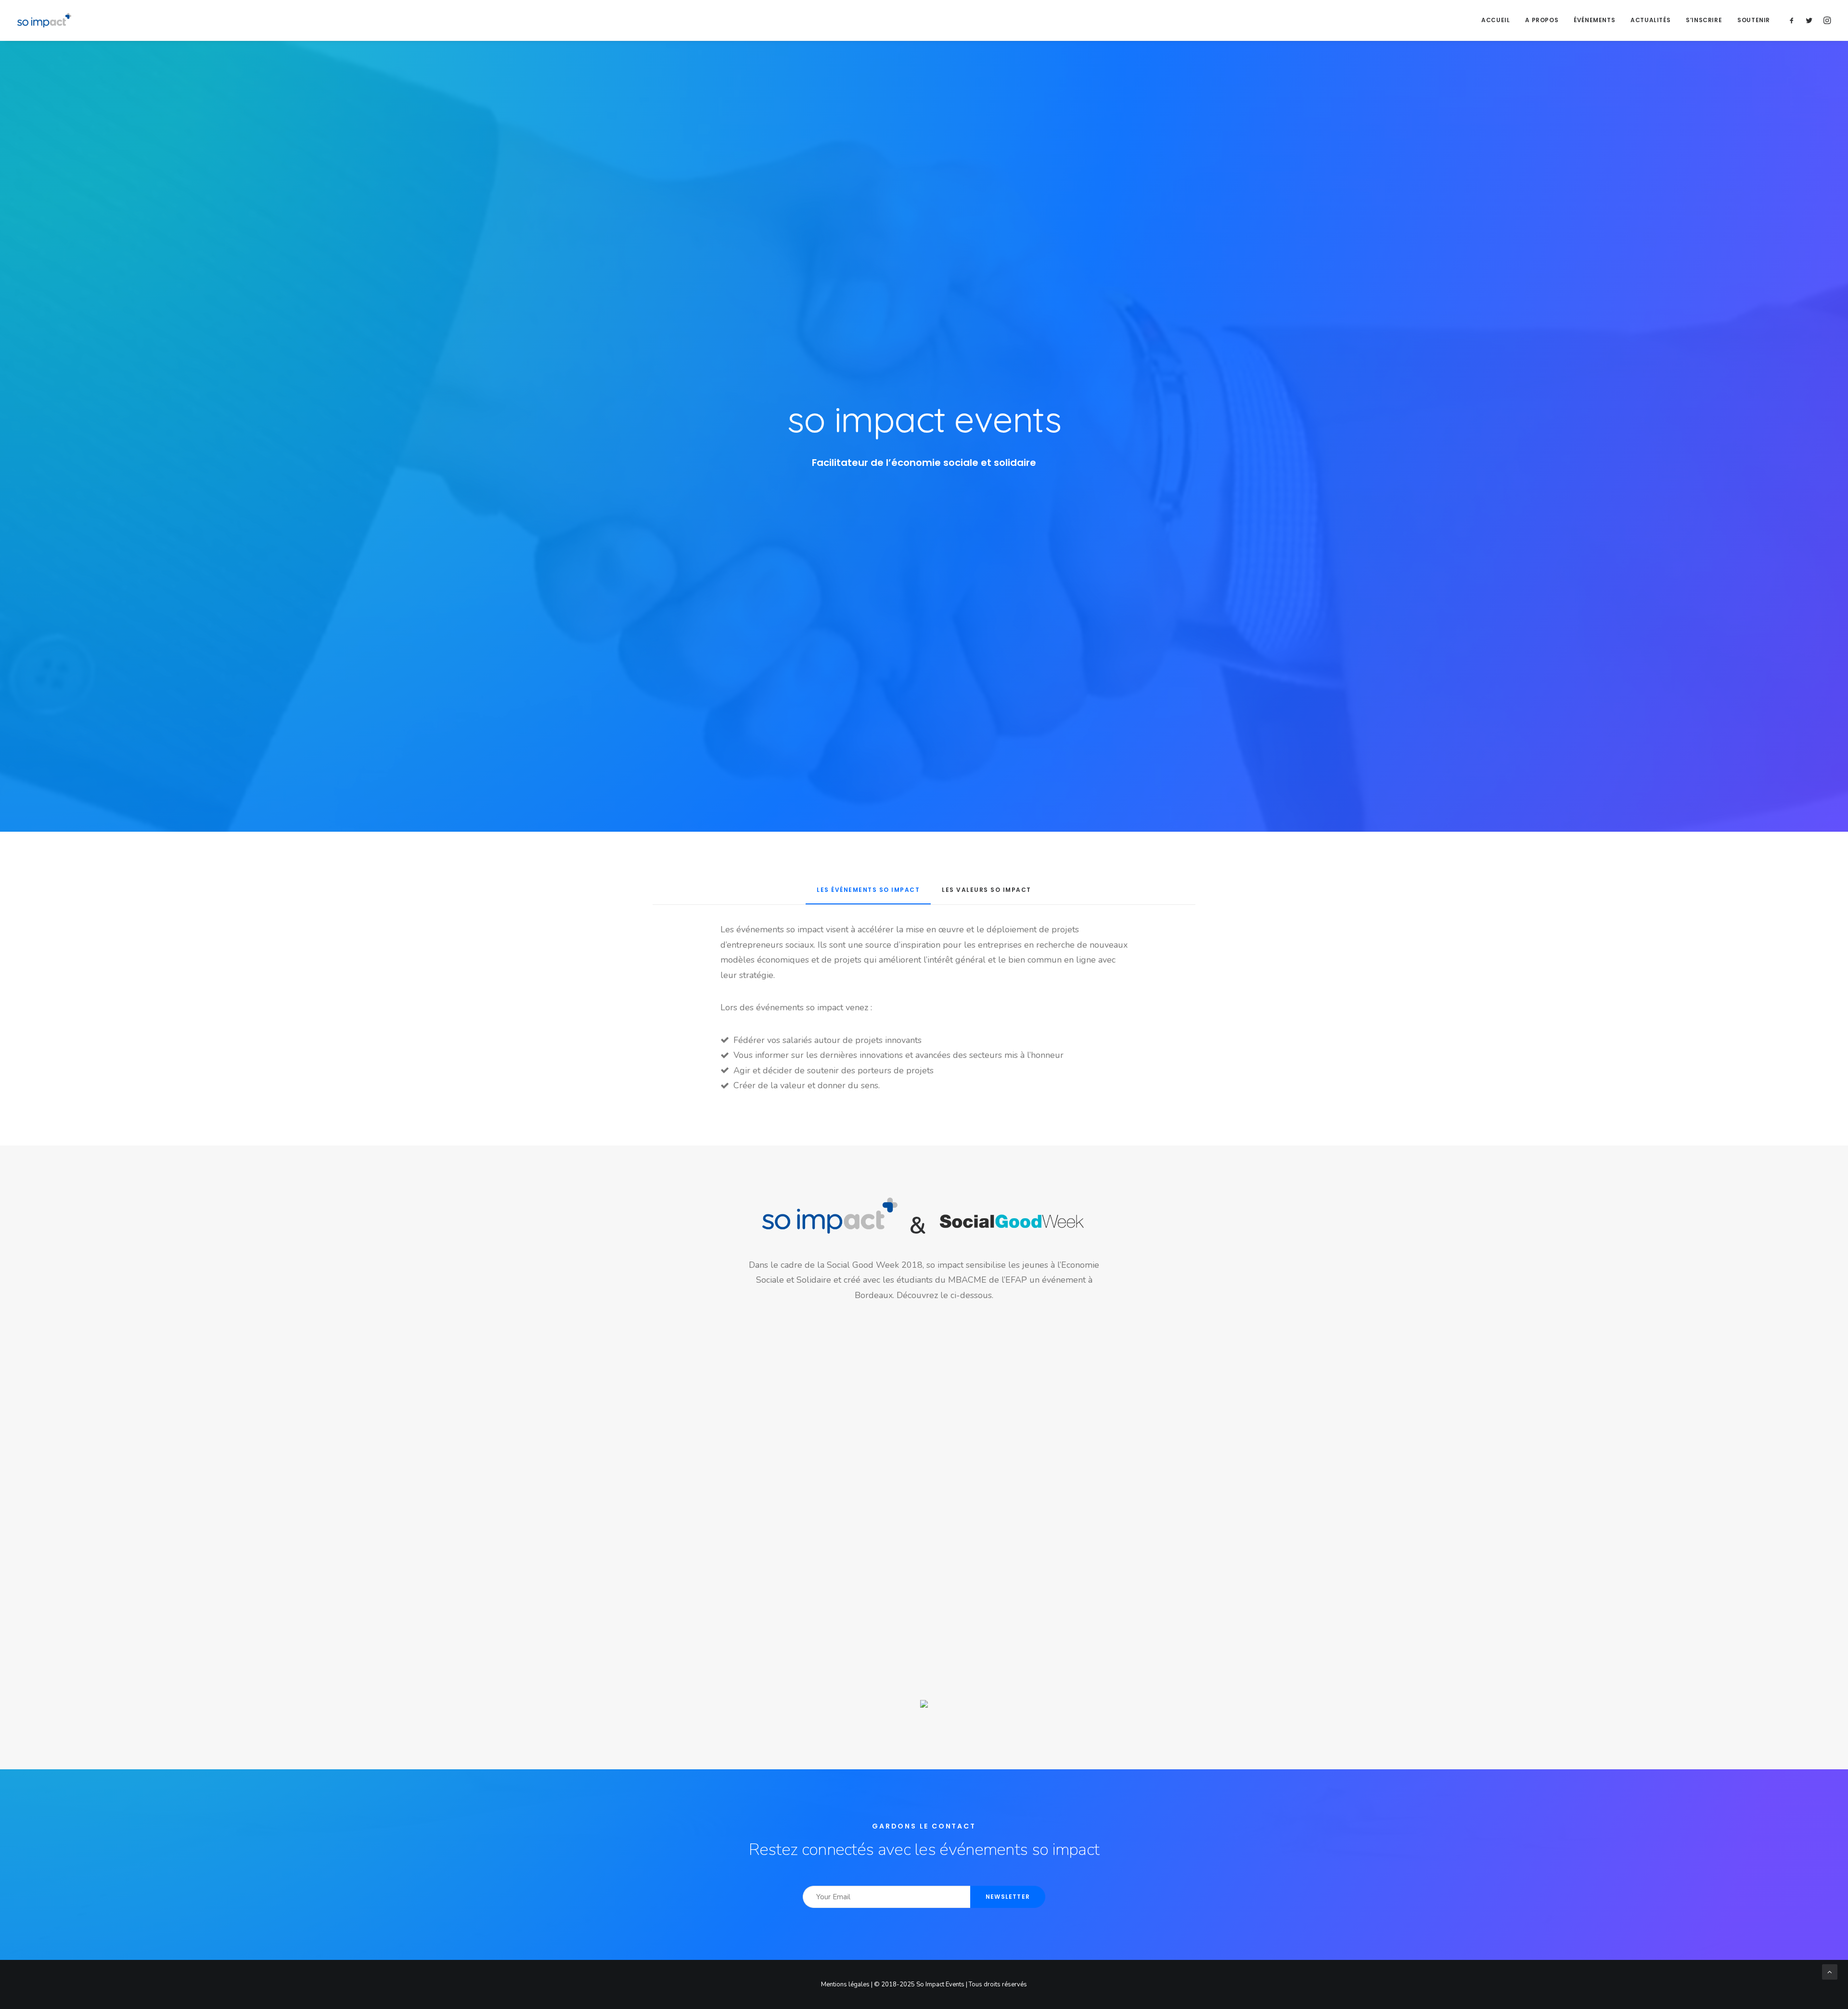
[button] (1794, 20)
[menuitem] (1495, 20)
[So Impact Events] (44, 20)
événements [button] (1594, 20)
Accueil (1495, 20)
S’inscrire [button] (1704, 20)
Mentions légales (845, 1984)
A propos (1542, 20)
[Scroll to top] (1830, 1971)
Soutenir (1754, 20)
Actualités (1650, 20)
